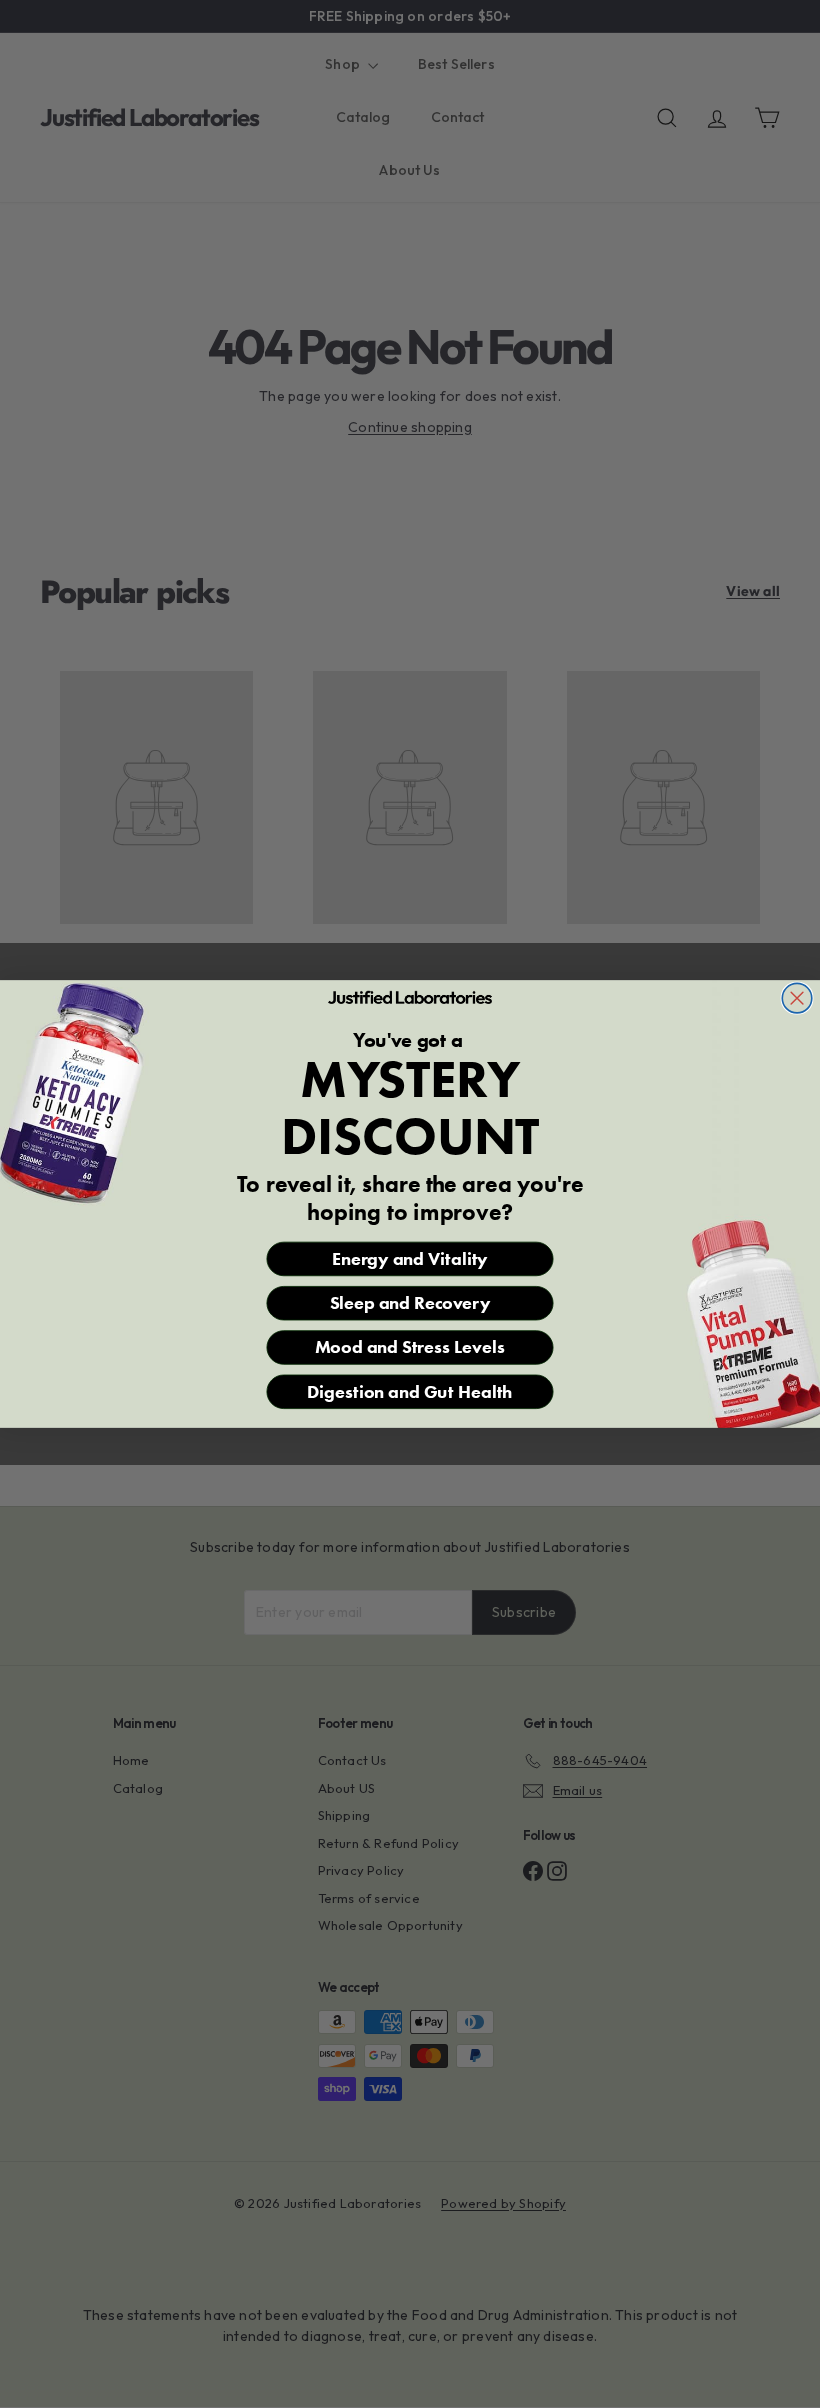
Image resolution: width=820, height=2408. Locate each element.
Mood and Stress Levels (410, 1347)
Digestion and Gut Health (410, 1391)
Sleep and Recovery (410, 1303)
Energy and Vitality (410, 1258)
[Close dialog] (797, 998)
